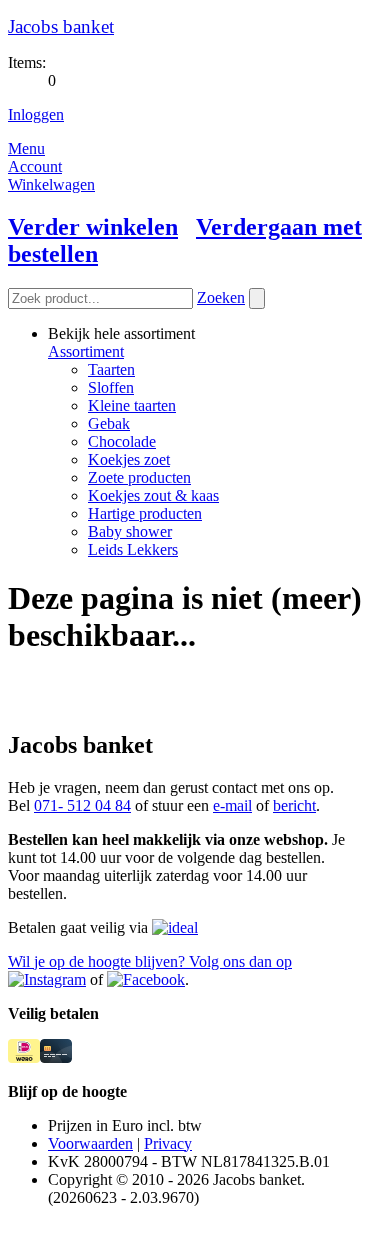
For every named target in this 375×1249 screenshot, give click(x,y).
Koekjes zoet (129, 459)
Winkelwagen (51, 184)
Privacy (168, 1143)
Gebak (109, 423)
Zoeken (221, 297)
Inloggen (36, 114)
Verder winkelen (93, 227)
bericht (294, 805)
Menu (26, 148)
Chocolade (122, 441)
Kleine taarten (132, 405)
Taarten (111, 369)
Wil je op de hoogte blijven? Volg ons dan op (150, 961)
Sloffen (111, 387)
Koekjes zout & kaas (153, 495)
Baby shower (130, 531)
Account (35, 166)
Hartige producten (145, 513)
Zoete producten (139, 477)
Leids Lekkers (133, 549)
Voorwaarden (90, 1143)
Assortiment (86, 351)
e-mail (232, 805)
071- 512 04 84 (82, 805)
